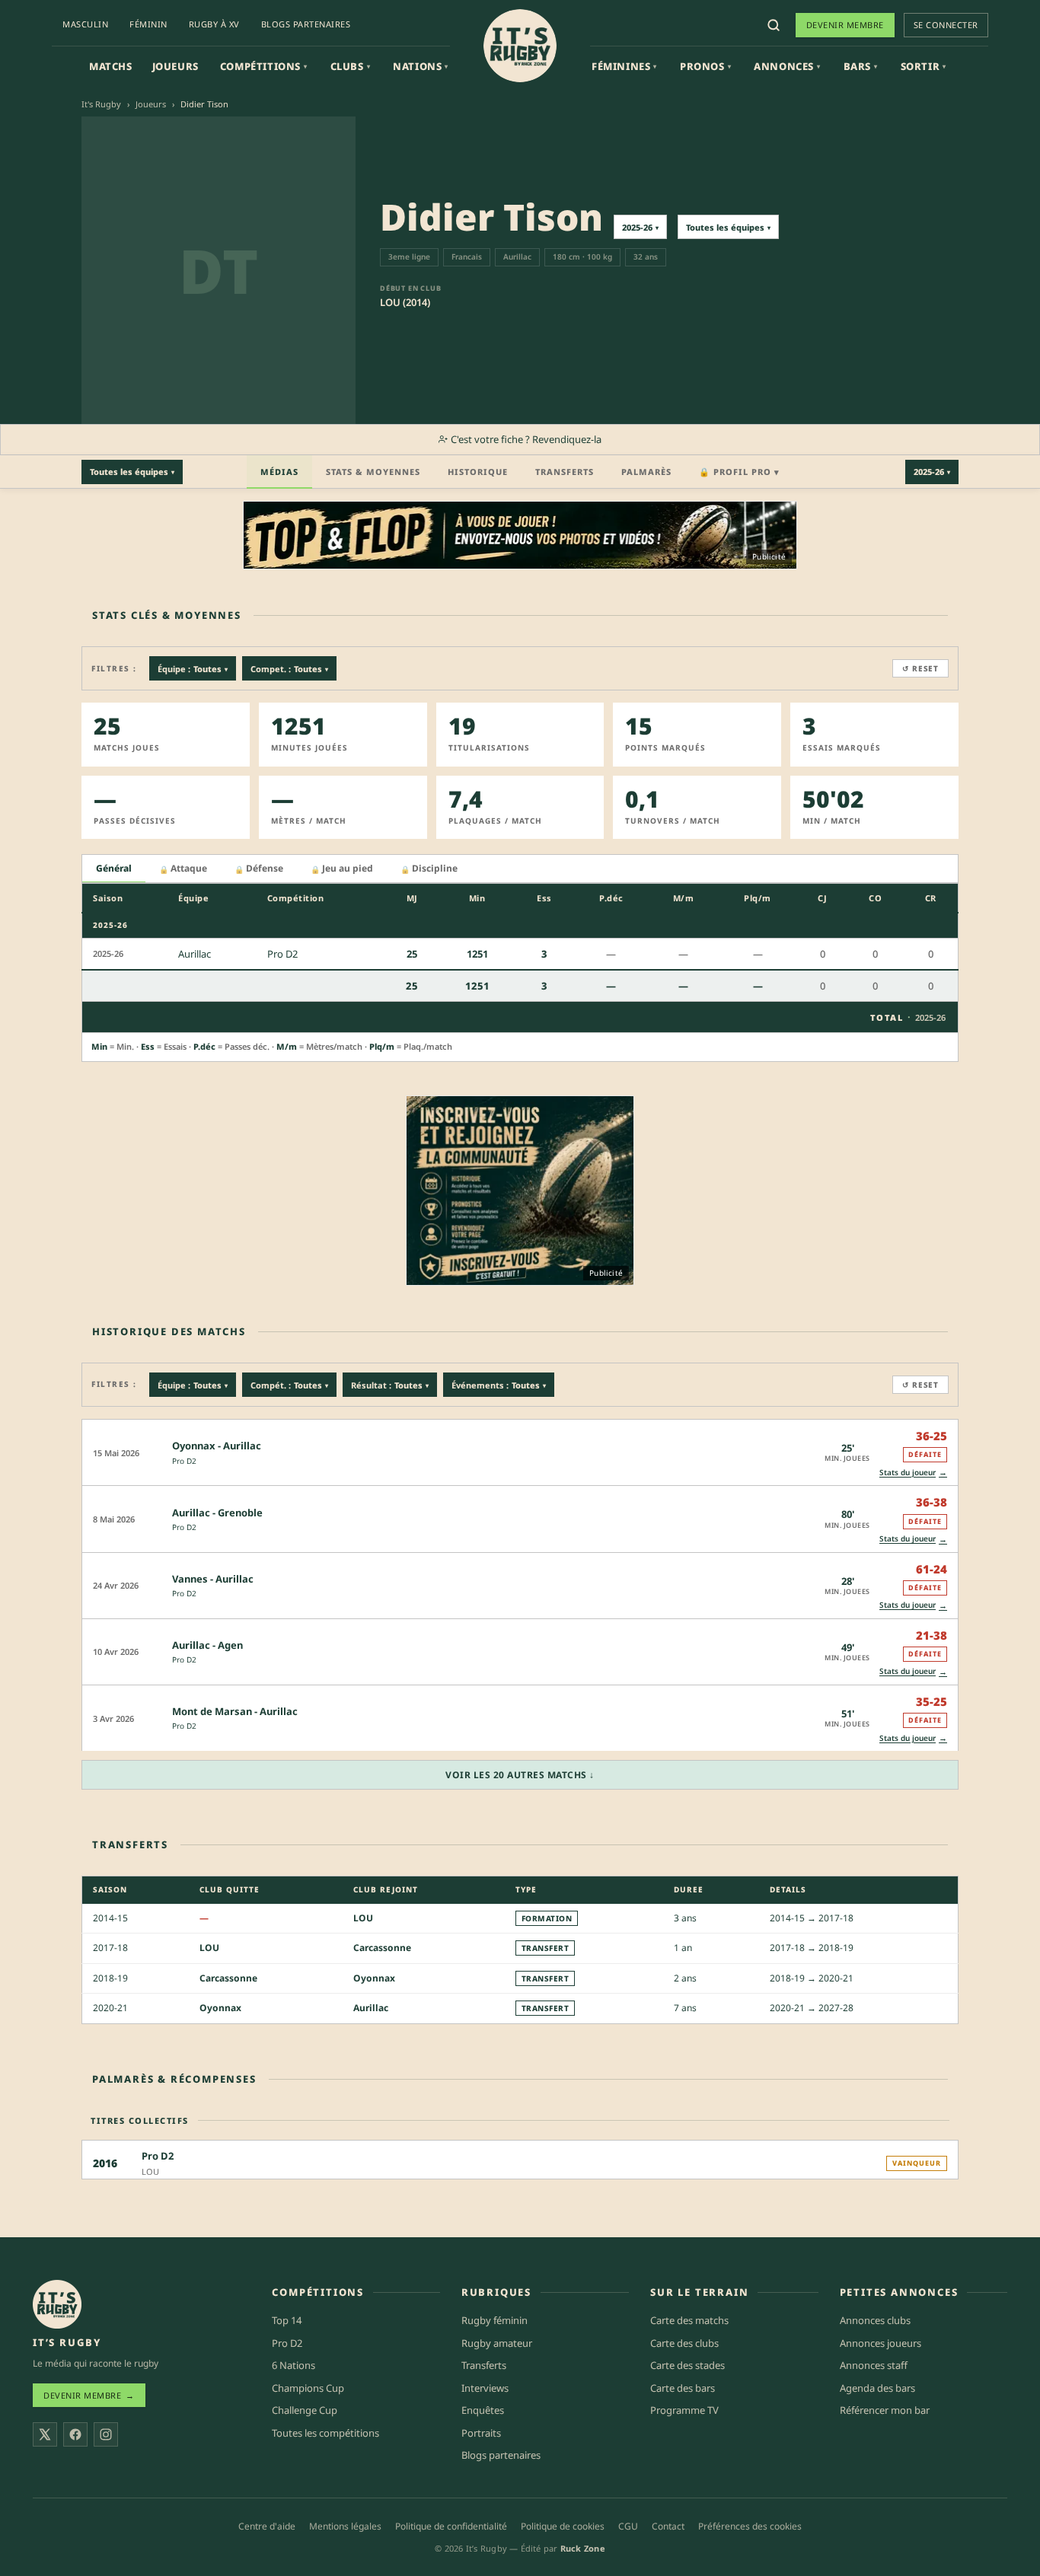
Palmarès (646, 472)
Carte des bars (683, 2388)
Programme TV (684, 2410)
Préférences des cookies (750, 2526)
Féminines (624, 66)
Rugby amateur (497, 2343)
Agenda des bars (877, 2388)
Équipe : (193, 669)
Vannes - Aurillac (213, 1579)
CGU (628, 2526)
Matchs (111, 66)
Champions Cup (308, 2388)
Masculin (85, 24)
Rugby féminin (494, 2320)
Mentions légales (345, 2526)
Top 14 (287, 2320)
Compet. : (289, 669)
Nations (421, 66)
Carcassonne (382, 1948)
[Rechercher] (774, 25)
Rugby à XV (214, 24)
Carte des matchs (689, 2320)
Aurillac (371, 2008)
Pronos (705, 66)
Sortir (924, 66)
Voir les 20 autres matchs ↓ (520, 1775)
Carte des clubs (684, 2343)
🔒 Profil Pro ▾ (739, 472)
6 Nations (293, 2365)
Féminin (148, 24)
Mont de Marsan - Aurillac (235, 1711)
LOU (363, 1918)
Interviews (485, 2388)
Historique (478, 472)
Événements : (499, 1385)
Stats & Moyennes (373, 472)
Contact (668, 2526)
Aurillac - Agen (207, 1645)
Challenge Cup (305, 2410)
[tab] (114, 869)
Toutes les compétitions (325, 2433)
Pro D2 (184, 1461)
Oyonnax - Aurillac (217, 1446)
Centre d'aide (267, 2526)
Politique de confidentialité (451, 2526)
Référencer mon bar (885, 2410)
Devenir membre (845, 25)
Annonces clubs (875, 2320)
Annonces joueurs (880, 2343)
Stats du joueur (913, 1472)
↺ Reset (920, 668)
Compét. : (289, 1385)
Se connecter (946, 25)
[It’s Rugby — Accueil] (57, 2304)
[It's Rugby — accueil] (520, 46)
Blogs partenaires (306, 24)
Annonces (787, 66)
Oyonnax (374, 1978)
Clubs (351, 66)
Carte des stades (687, 2365)
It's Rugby (101, 104)
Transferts (565, 472)
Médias (279, 472)
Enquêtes (483, 2410)
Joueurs (175, 66)
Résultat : (390, 1385)
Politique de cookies (563, 2526)
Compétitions (264, 66)
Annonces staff (874, 2365)
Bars (861, 66)
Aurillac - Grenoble (217, 1513)
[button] (520, 1452)
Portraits (481, 2433)
